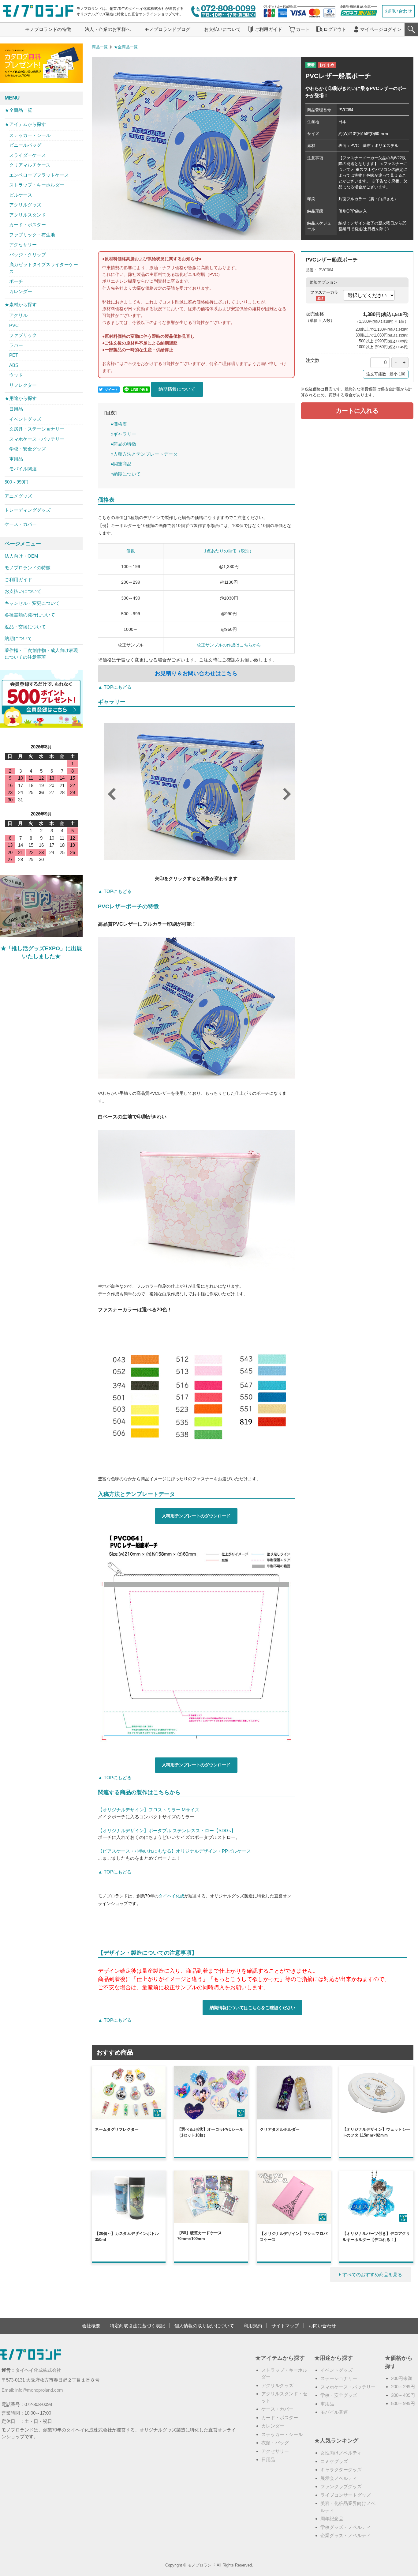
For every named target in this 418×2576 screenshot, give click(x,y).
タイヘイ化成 (171, 1896)
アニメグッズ (18, 496)
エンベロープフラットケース (39, 175)
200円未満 (402, 2378)
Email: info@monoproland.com (32, 2390)
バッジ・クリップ (28, 255)
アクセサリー (23, 245)
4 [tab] (196, 858)
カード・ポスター (28, 225)
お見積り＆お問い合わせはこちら (196, 673)
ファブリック (23, 335)
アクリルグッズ (25, 205)
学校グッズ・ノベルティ (346, 2527)
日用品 (16, 409)
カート (303, 29)
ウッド (16, 375)
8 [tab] (233, 858)
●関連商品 (121, 464)
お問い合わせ (398, 11)
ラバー (16, 345)
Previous (109, 791)
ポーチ (16, 281)
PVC (14, 325)
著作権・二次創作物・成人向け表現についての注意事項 (41, 654)
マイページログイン (381, 29)
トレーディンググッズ (28, 510)
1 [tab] (169, 858)
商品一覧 (100, 47)
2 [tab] (178, 858)
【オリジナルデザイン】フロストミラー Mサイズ (149, 1810)
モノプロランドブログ (167, 29)
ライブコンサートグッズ (346, 2495)
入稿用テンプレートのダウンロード (196, 1516)
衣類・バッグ (275, 2443)
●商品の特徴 (123, 444)
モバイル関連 (23, 469)
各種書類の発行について (30, 615)
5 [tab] (205, 858)
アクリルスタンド (28, 215)
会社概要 (91, 2326)
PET (14, 355)
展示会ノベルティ (339, 2478)
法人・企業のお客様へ (108, 29)
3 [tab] (187, 858)
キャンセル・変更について (32, 603)
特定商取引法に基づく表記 (137, 2326)
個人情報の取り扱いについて (204, 2326)
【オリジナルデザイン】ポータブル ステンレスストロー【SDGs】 (167, 1830)
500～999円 (17, 482)
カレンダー (21, 291)
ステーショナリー (339, 2378)
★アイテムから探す (25, 124)
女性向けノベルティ (341, 2453)
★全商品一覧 (126, 47)
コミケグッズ (334, 2461)
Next (284, 791)
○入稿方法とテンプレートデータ (144, 454)
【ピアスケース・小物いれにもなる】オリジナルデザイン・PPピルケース (174, 1851)
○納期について (126, 474)
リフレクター (23, 385)
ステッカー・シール (30, 135)
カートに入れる (357, 411)
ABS (14, 365)
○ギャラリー (123, 434)
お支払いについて (222, 29)
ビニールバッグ (25, 145)
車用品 (16, 459)
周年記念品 (332, 2519)
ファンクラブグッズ (341, 2486)
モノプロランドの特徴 (48, 29)
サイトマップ (285, 2326)
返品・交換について (25, 627)
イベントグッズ (25, 419)
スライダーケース (28, 155)
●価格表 (119, 424)
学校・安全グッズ (28, 449)
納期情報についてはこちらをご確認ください (252, 2008)
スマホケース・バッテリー (37, 439)
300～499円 (403, 2395)
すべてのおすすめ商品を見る (372, 2275)
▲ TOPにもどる (115, 687)
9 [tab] (242, 858)
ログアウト (335, 29)
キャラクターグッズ (341, 2470)
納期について (18, 638)
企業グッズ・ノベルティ (346, 2535)
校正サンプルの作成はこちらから (229, 645)
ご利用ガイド (268, 29)
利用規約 (253, 2326)
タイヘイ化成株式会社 (38, 2370)
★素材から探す (21, 305)
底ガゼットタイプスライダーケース (44, 268)
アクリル (18, 315)
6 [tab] (215, 858)
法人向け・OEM (21, 556)
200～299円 (403, 2387)
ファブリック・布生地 (32, 235)
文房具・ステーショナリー (37, 429)
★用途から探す (21, 398)
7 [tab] (224, 858)
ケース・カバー (21, 524)
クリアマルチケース (30, 165)
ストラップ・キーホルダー (37, 185)
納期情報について (177, 389)
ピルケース (21, 195)
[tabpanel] (199, 793)
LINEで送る (140, 390)
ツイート (111, 390)
